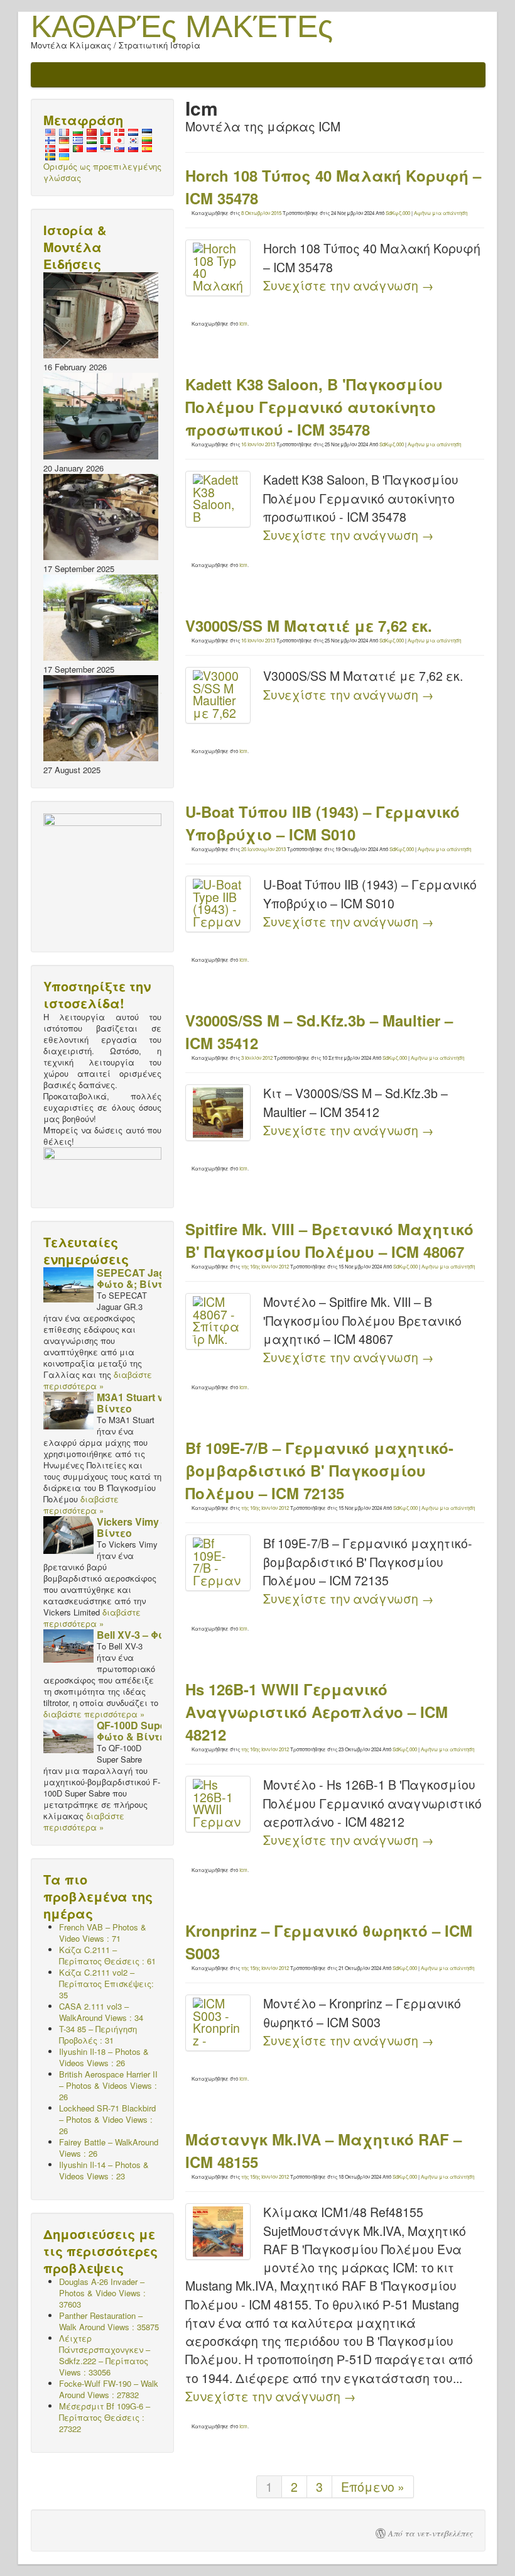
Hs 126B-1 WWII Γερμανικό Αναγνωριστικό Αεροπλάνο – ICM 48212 (317, 1712)
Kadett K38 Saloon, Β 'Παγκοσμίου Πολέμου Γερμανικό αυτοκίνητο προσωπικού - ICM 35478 (314, 407)
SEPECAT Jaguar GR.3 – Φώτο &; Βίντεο (156, 1278)
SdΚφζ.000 (398, 213)
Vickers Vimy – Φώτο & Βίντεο (152, 1527)
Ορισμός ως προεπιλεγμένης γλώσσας (102, 172)
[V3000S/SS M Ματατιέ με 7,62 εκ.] (218, 695)
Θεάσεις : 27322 (105, 2417)
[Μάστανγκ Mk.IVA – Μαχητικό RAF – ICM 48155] (218, 2232)
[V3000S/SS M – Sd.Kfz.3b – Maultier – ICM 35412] (218, 1113)
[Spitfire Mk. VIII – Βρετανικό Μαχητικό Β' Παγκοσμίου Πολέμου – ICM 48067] (218, 1321)
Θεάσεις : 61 (107, 1955)
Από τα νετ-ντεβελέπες (431, 2533)
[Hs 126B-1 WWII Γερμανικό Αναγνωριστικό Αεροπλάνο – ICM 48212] (218, 1804)
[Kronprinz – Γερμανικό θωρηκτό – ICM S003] (218, 2023)
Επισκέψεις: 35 (106, 1984)
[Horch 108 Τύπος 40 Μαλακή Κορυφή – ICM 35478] (218, 268)
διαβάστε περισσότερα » (98, 1380)
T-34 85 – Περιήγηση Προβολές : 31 (98, 2034)
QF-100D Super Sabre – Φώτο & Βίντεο (153, 1731)
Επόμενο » (373, 2487)
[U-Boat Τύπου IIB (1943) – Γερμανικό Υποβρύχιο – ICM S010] (218, 904)
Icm (243, 323)
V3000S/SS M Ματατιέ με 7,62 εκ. (309, 625)
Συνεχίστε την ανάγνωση (349, 285)
